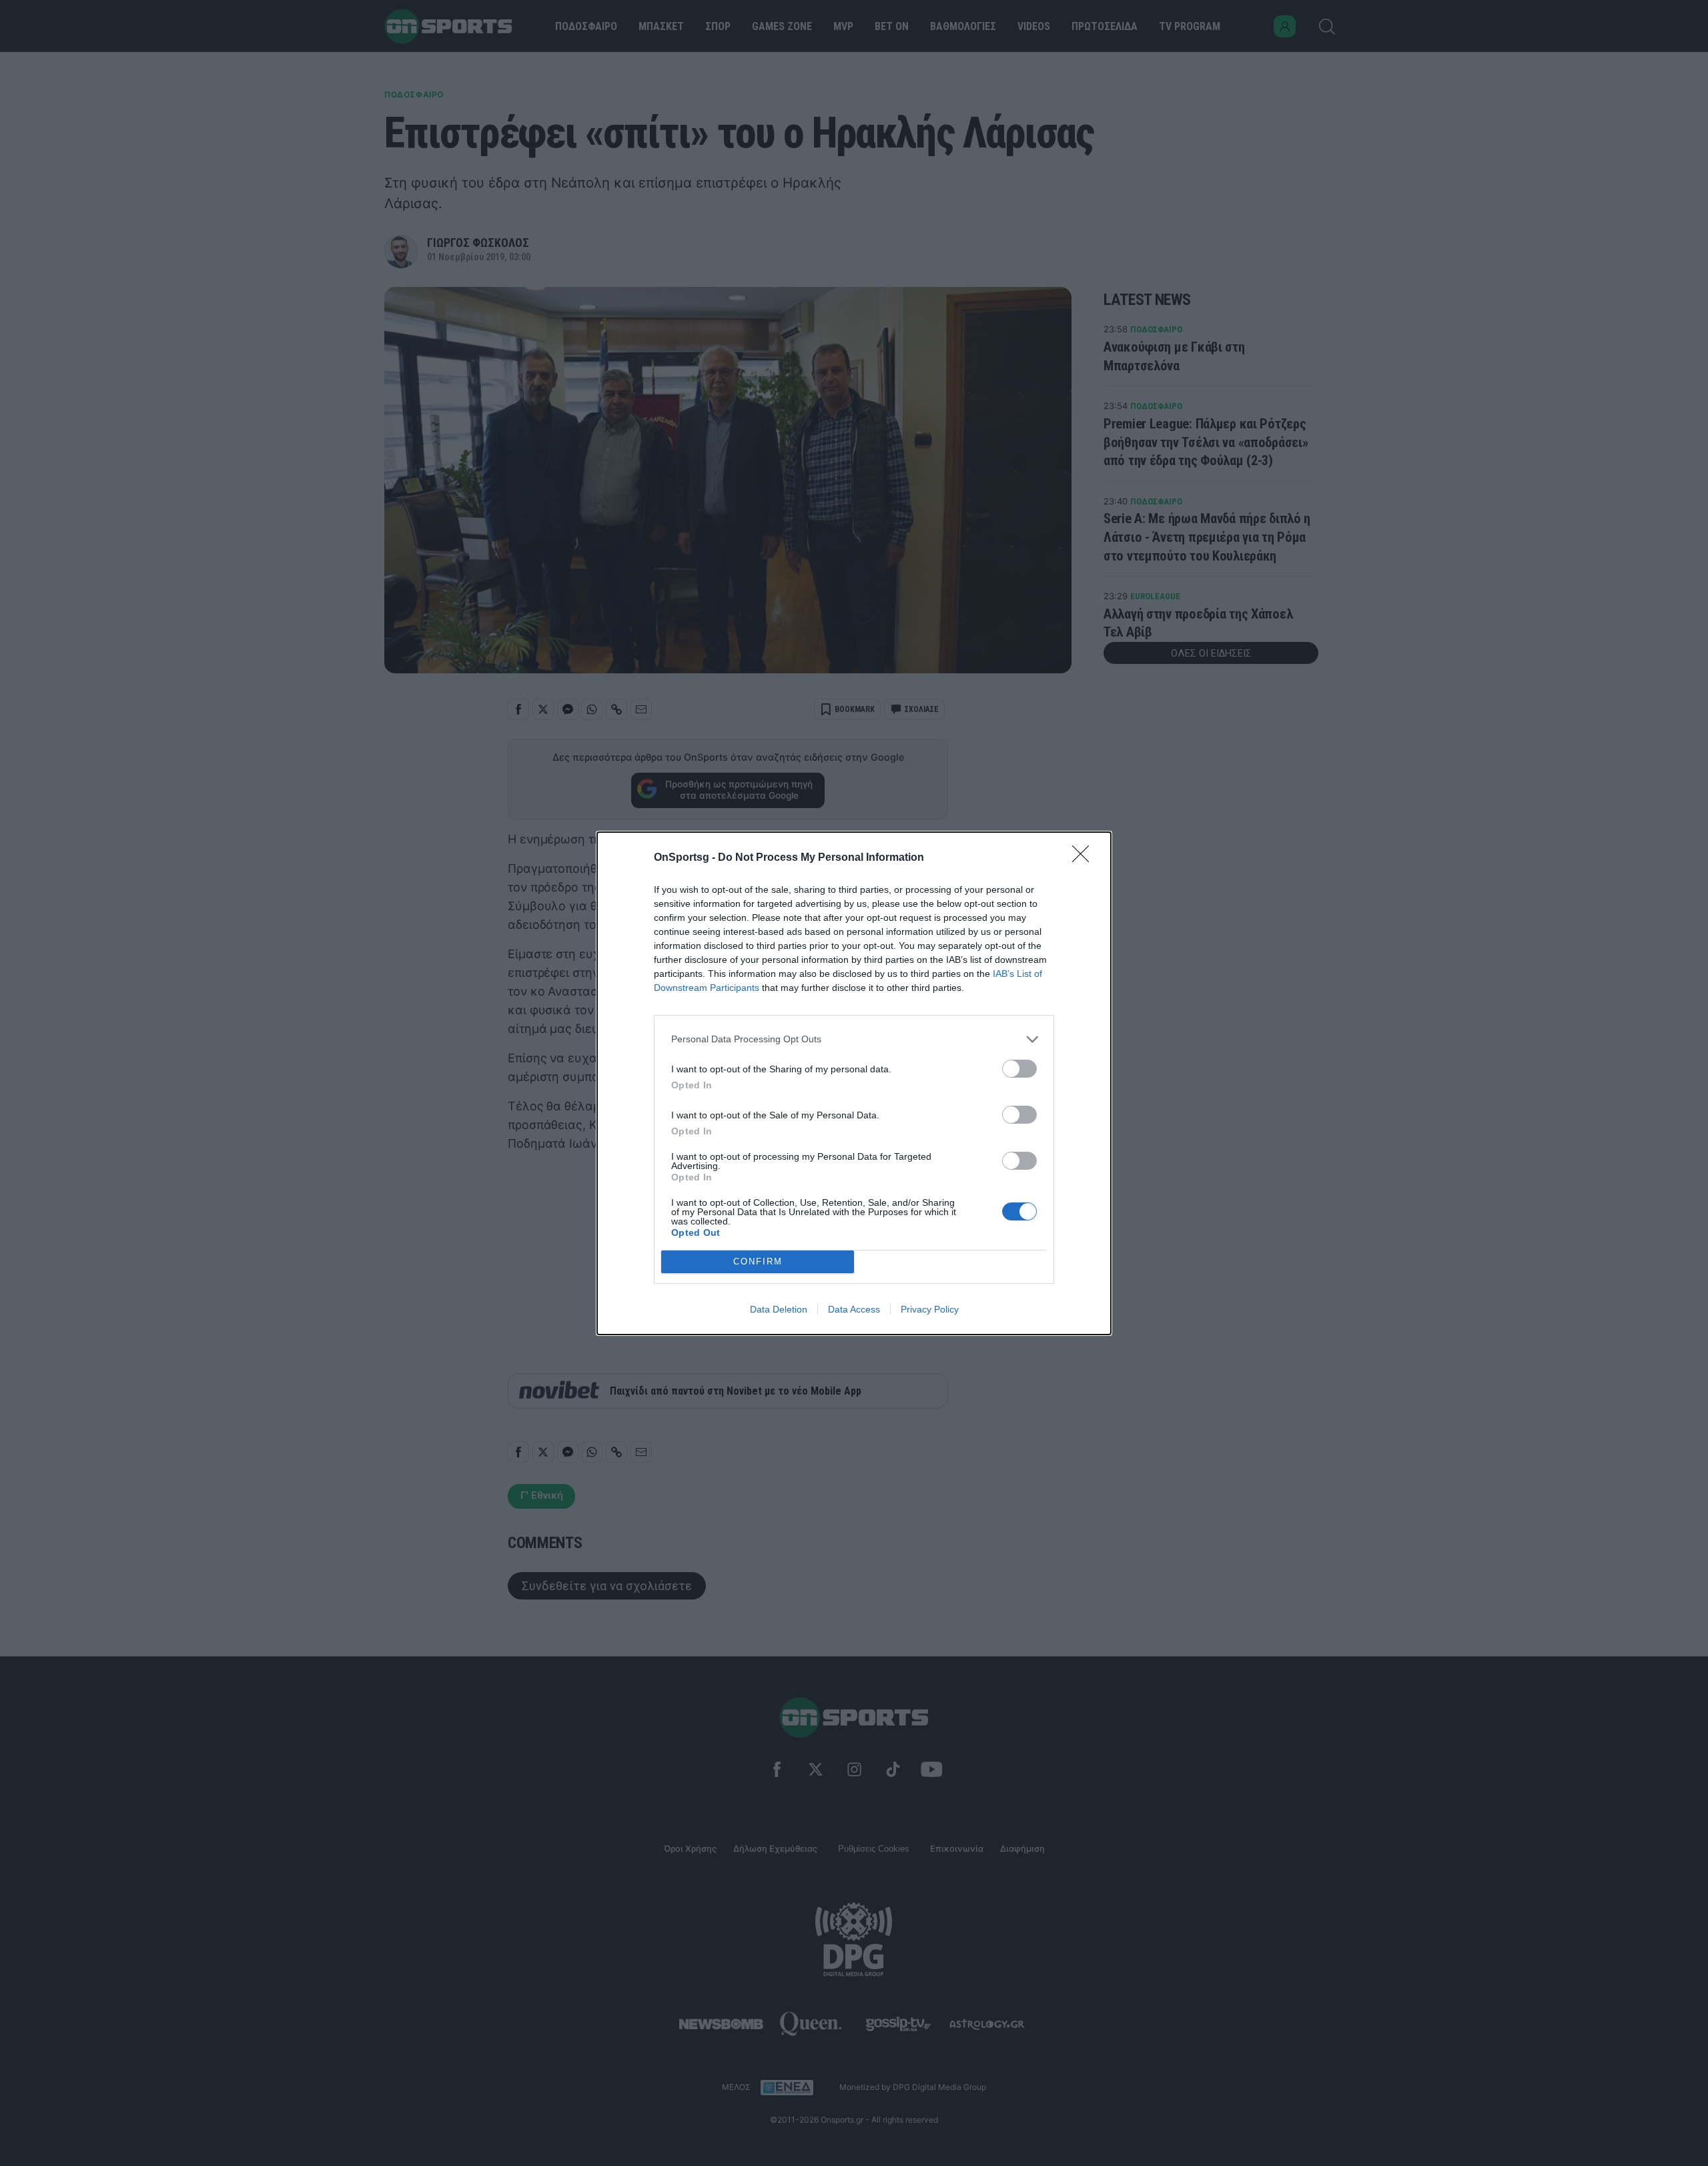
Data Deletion (779, 1309)
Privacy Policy (930, 1309)
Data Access (854, 1309)
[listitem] (854, 1039)
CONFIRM (758, 1261)
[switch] (1019, 1069)
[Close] (1085, 858)
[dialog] (854, 1083)
